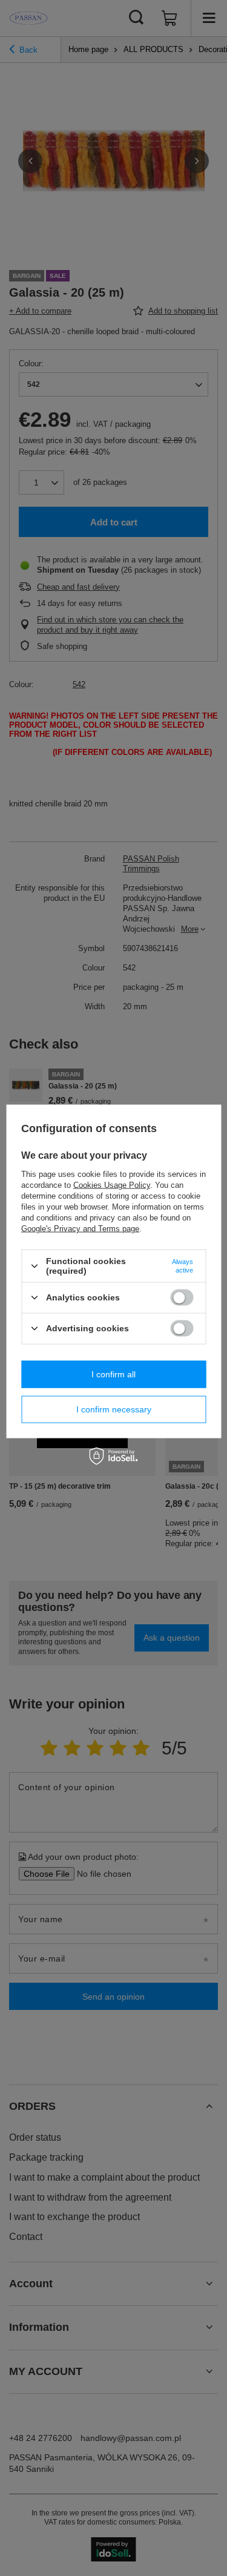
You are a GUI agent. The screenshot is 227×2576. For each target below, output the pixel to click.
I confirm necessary (114, 1409)
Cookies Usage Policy (112, 1185)
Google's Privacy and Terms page (80, 1229)
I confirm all (113, 1374)
